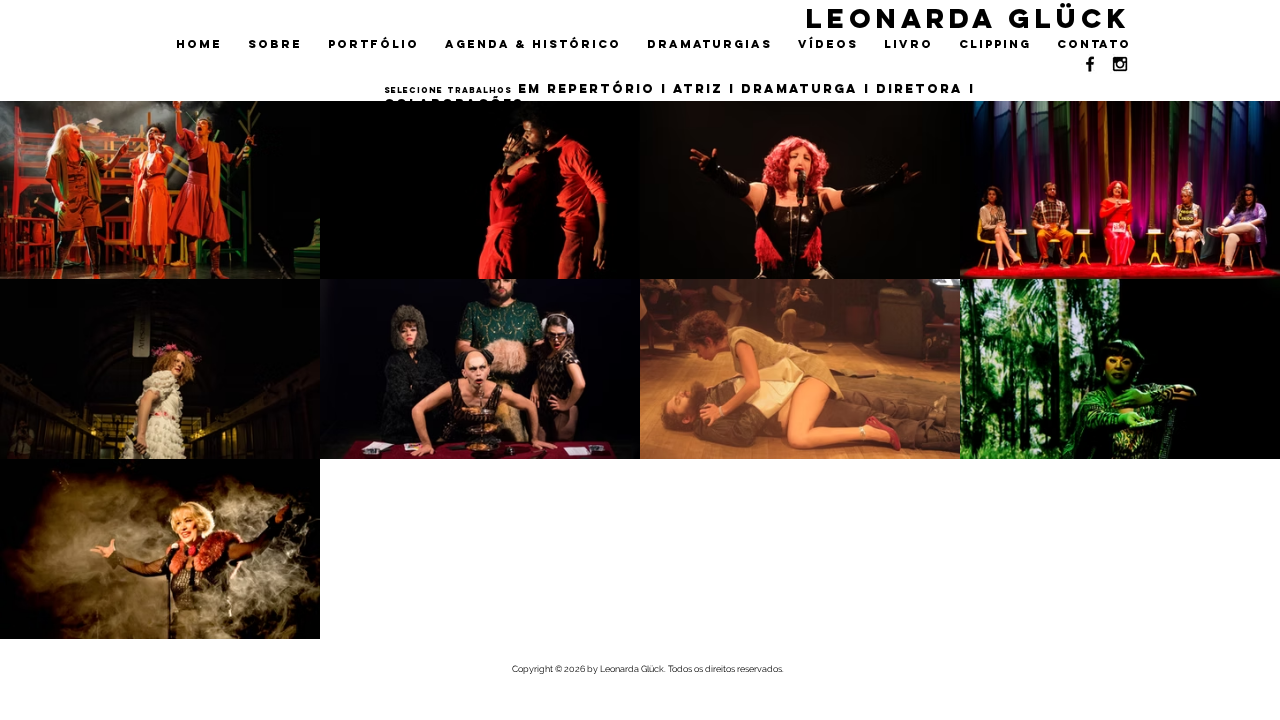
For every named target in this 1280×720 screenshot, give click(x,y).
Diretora (919, 88)
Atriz (698, 88)
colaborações (454, 103)
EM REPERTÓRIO (586, 88)
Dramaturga (799, 88)
